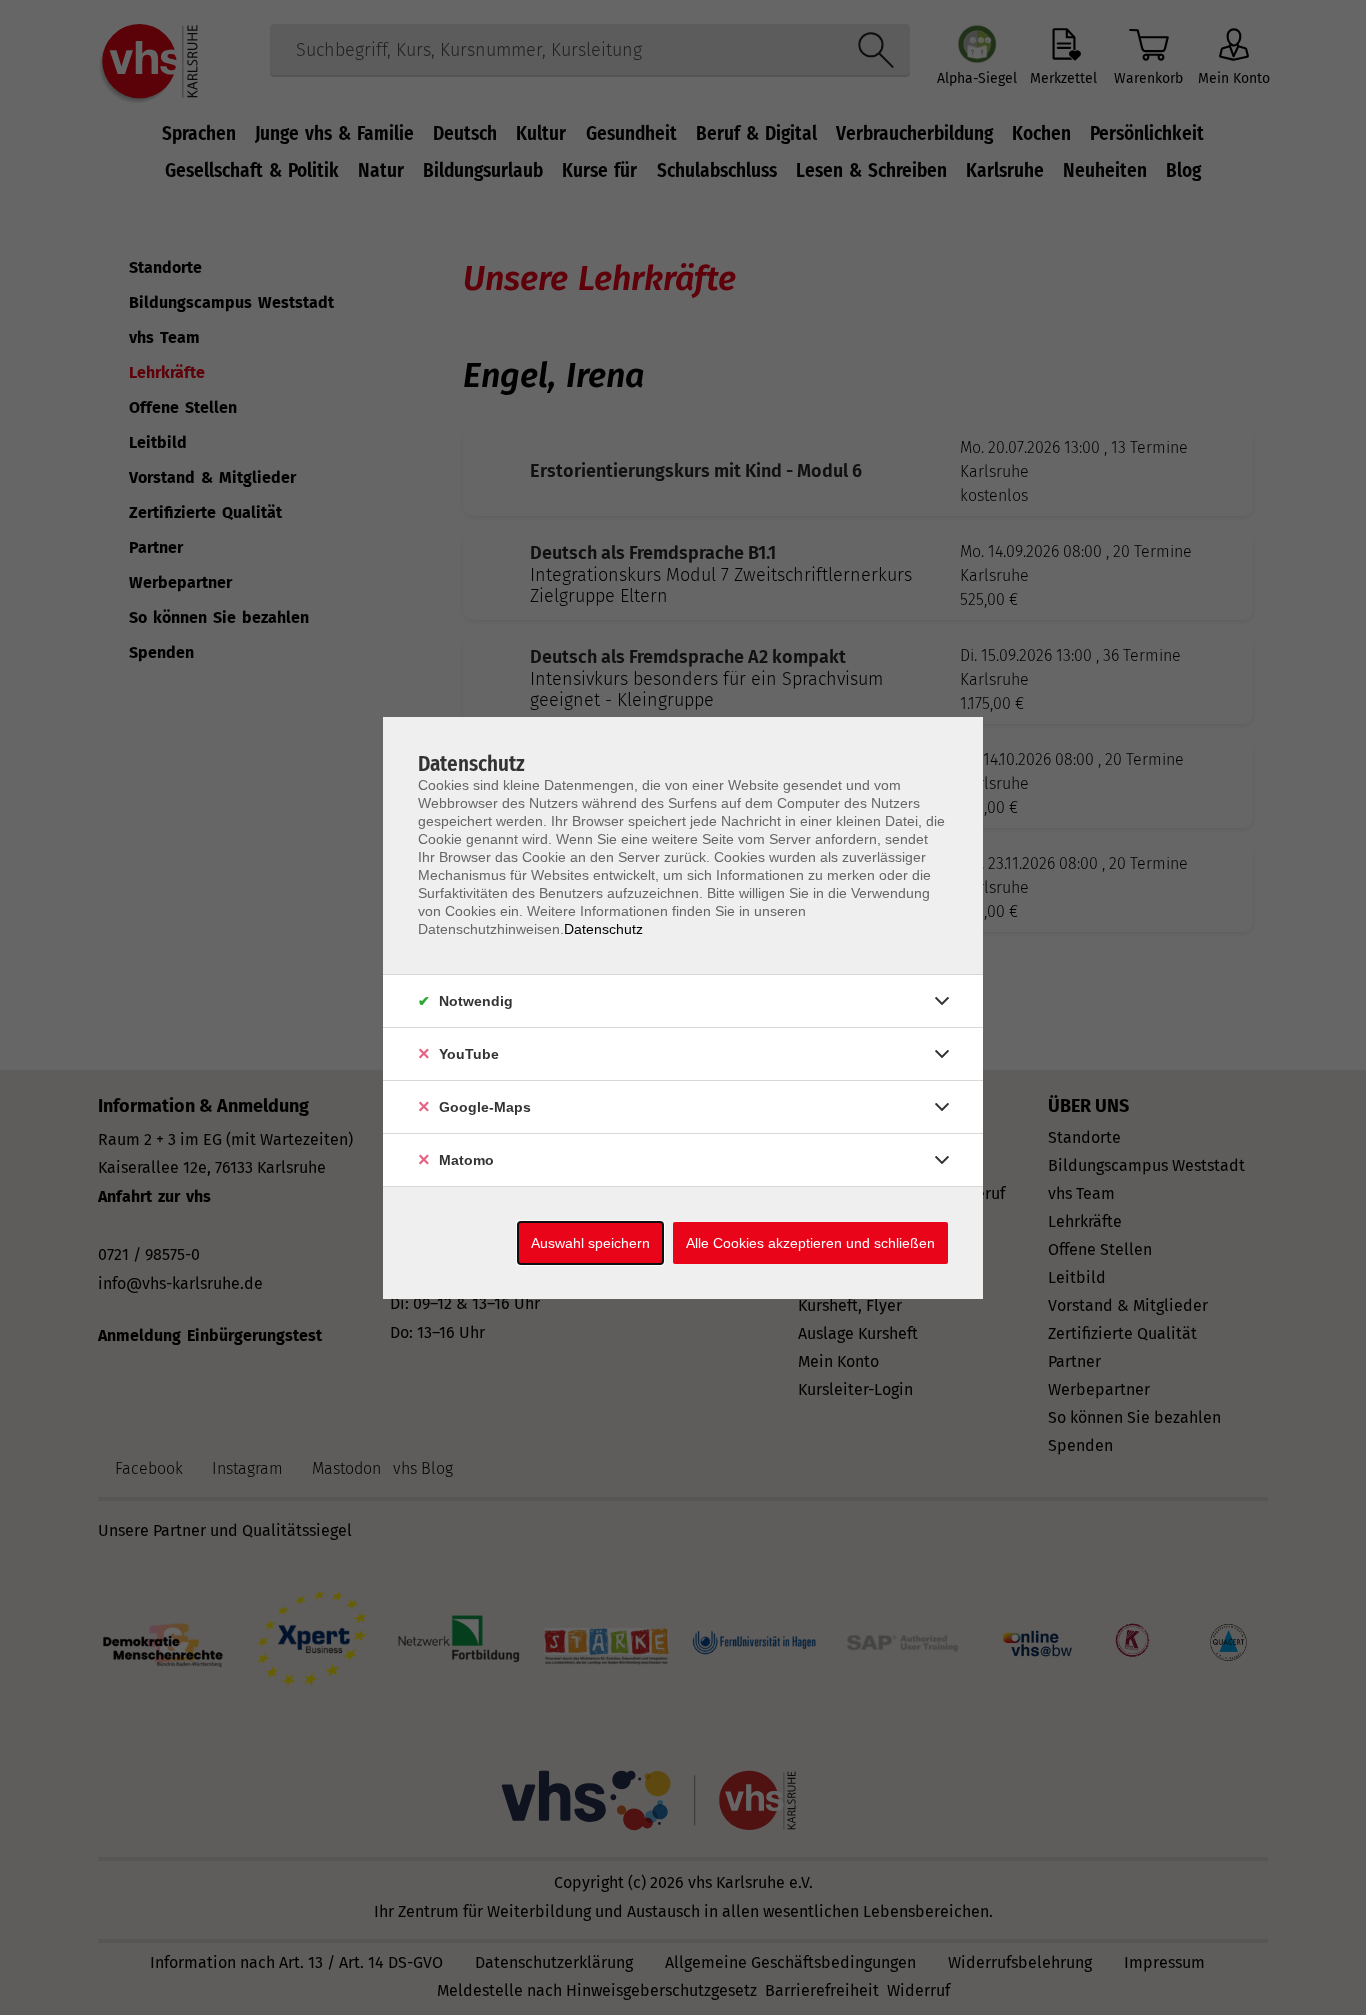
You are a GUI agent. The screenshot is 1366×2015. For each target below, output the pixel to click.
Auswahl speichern (590, 1243)
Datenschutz (603, 929)
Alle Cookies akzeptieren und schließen (810, 1243)
